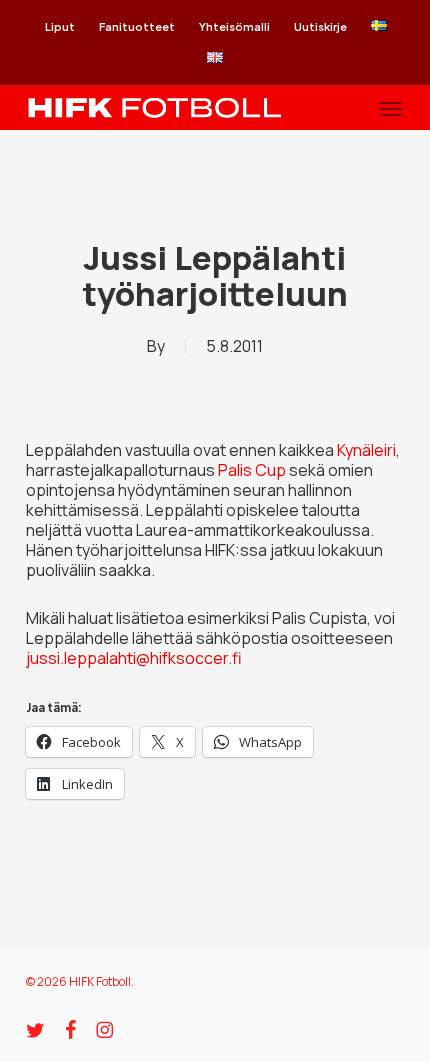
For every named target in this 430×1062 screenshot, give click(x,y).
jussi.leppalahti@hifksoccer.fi (134, 658)
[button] (391, 108)
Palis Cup (252, 470)
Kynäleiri (366, 450)
